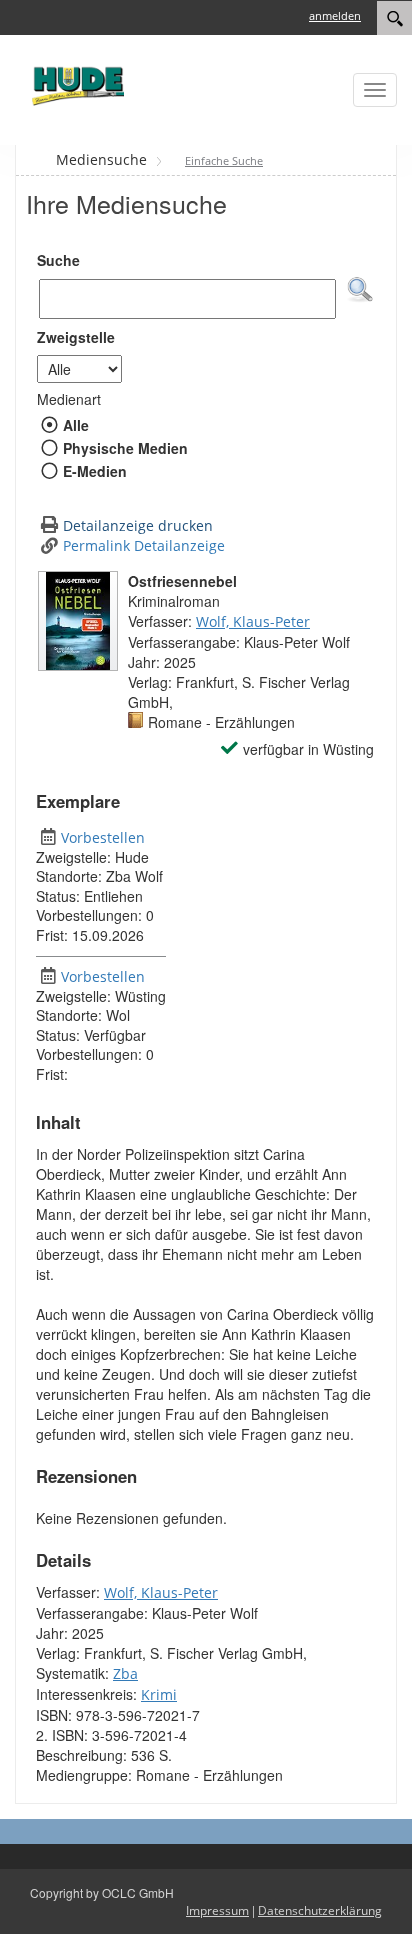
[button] (360, 290)
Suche (58, 260)
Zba (125, 1673)
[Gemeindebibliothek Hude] (75, 85)
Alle (75, 425)
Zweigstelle (76, 337)
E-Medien (94, 471)
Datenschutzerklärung (320, 1910)
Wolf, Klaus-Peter (253, 621)
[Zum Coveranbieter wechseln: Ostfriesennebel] (78, 621)
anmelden (335, 15)
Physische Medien (125, 448)
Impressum (217, 1910)
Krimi (159, 1694)
